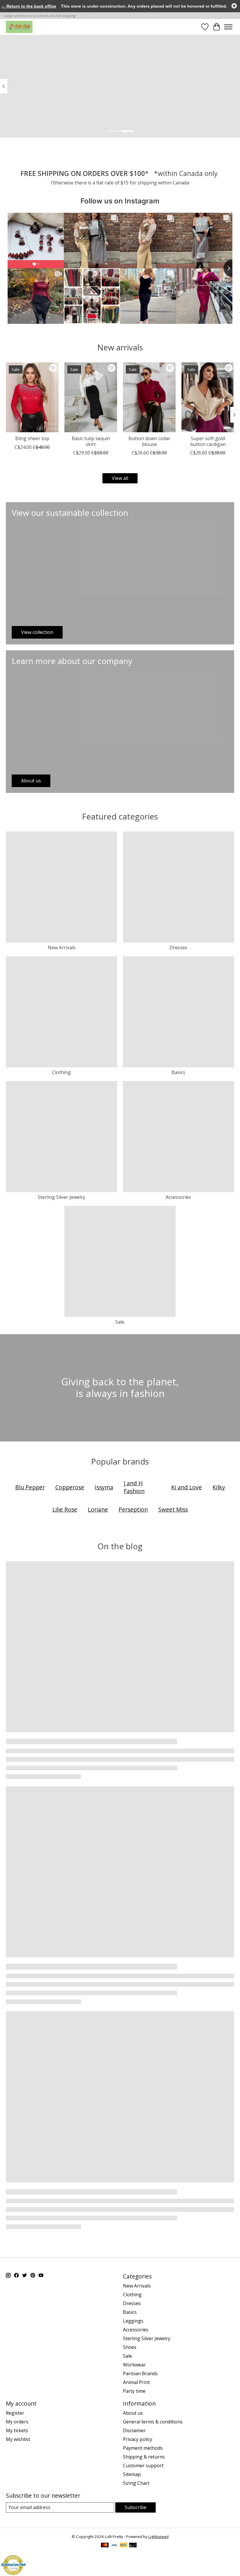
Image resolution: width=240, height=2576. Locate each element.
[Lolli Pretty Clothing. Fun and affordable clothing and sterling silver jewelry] (19, 27)
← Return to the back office (29, 6)
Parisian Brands (140, 2373)
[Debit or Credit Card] (133, 2546)
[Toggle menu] (228, 27)
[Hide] (234, 6)
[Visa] (114, 2546)
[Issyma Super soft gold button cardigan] (208, 397)
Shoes (130, 2347)
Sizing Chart (136, 2483)
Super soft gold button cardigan (208, 441)
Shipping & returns (144, 2457)
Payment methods (143, 2448)
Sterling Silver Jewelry (61, 1197)
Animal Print (136, 2382)
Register (15, 2413)
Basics (178, 1072)
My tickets (17, 2430)
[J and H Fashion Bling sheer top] (32, 397)
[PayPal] (124, 2546)
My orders (17, 2422)
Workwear (134, 2365)
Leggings (133, 2321)
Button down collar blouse (149, 441)
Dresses (178, 948)
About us (133, 2413)
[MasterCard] (105, 2546)
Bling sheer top (32, 438)
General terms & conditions (153, 2422)
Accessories (178, 1197)
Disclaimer (134, 2430)
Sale (120, 1322)
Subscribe (136, 2507)
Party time (134, 2391)
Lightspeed (158, 2537)
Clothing (61, 1072)
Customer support (143, 2466)
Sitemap (132, 2474)
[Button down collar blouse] (149, 397)
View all (120, 478)
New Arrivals (62, 948)
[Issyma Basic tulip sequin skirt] (91, 397)
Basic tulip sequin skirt (91, 441)
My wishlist (18, 2439)
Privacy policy (138, 2439)
